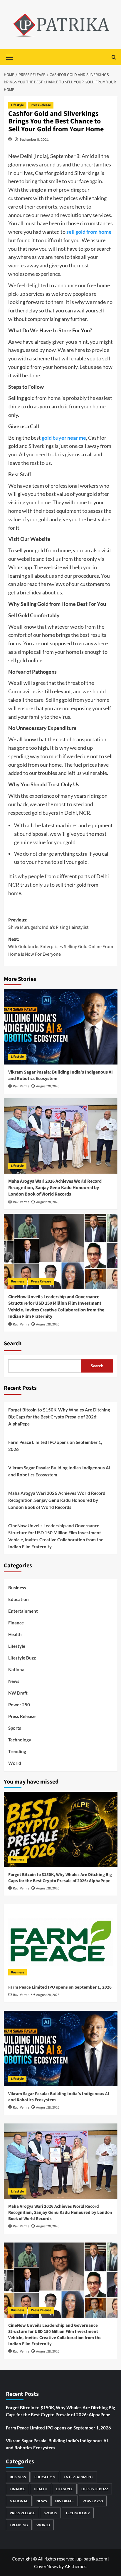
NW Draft (18, 1693)
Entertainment (23, 1611)
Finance (16, 1623)
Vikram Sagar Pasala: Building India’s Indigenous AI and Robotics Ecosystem (59, 1471)
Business (17, 1281)
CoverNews (46, 2566)
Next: (61, 947)
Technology (20, 1740)
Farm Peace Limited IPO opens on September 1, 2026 (55, 1446)
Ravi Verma (21, 1086)
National (17, 1669)
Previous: (48, 924)
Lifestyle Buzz (22, 1658)
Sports (15, 1728)
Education (19, 1599)
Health (15, 1634)
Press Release (41, 105)
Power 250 (19, 1705)
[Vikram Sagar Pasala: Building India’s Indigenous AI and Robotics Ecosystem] (61, 1027)
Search (13, 1344)
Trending (17, 1751)
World (15, 1763)
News (14, 1681)
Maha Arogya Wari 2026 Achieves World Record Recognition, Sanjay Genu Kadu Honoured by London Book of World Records (55, 1188)
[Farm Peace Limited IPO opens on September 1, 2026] (61, 1942)
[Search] (114, 57)
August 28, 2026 (48, 1086)
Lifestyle (17, 105)
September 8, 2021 (34, 139)
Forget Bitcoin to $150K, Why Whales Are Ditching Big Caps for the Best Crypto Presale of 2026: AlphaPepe (59, 1417)
